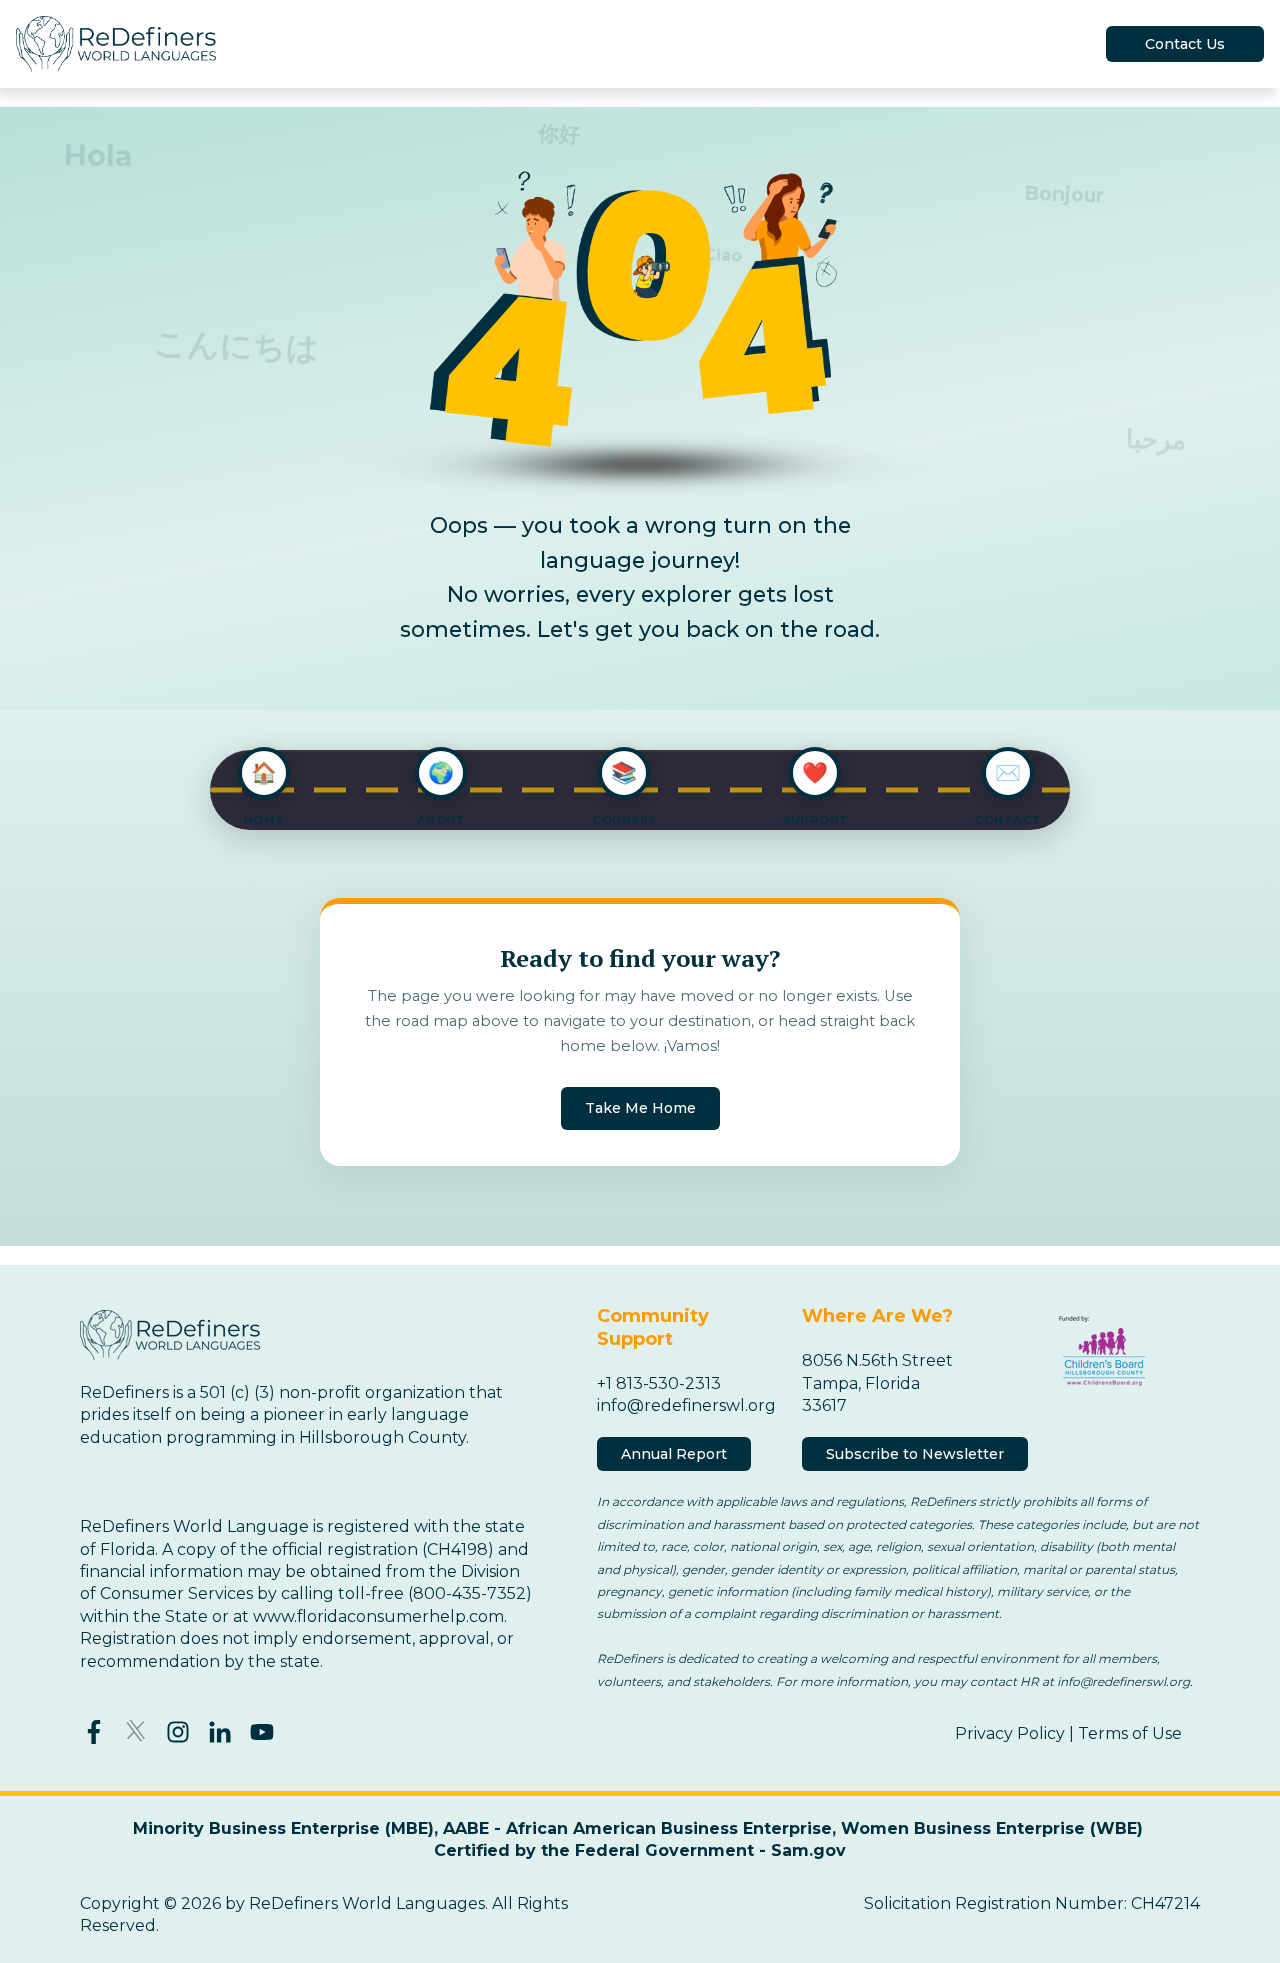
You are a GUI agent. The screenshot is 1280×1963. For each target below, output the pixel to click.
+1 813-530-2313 (659, 1383)
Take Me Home (640, 1109)
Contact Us (1185, 44)
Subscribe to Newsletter (915, 1454)
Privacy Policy (1010, 1733)
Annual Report (674, 1454)
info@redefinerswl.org (686, 1405)
